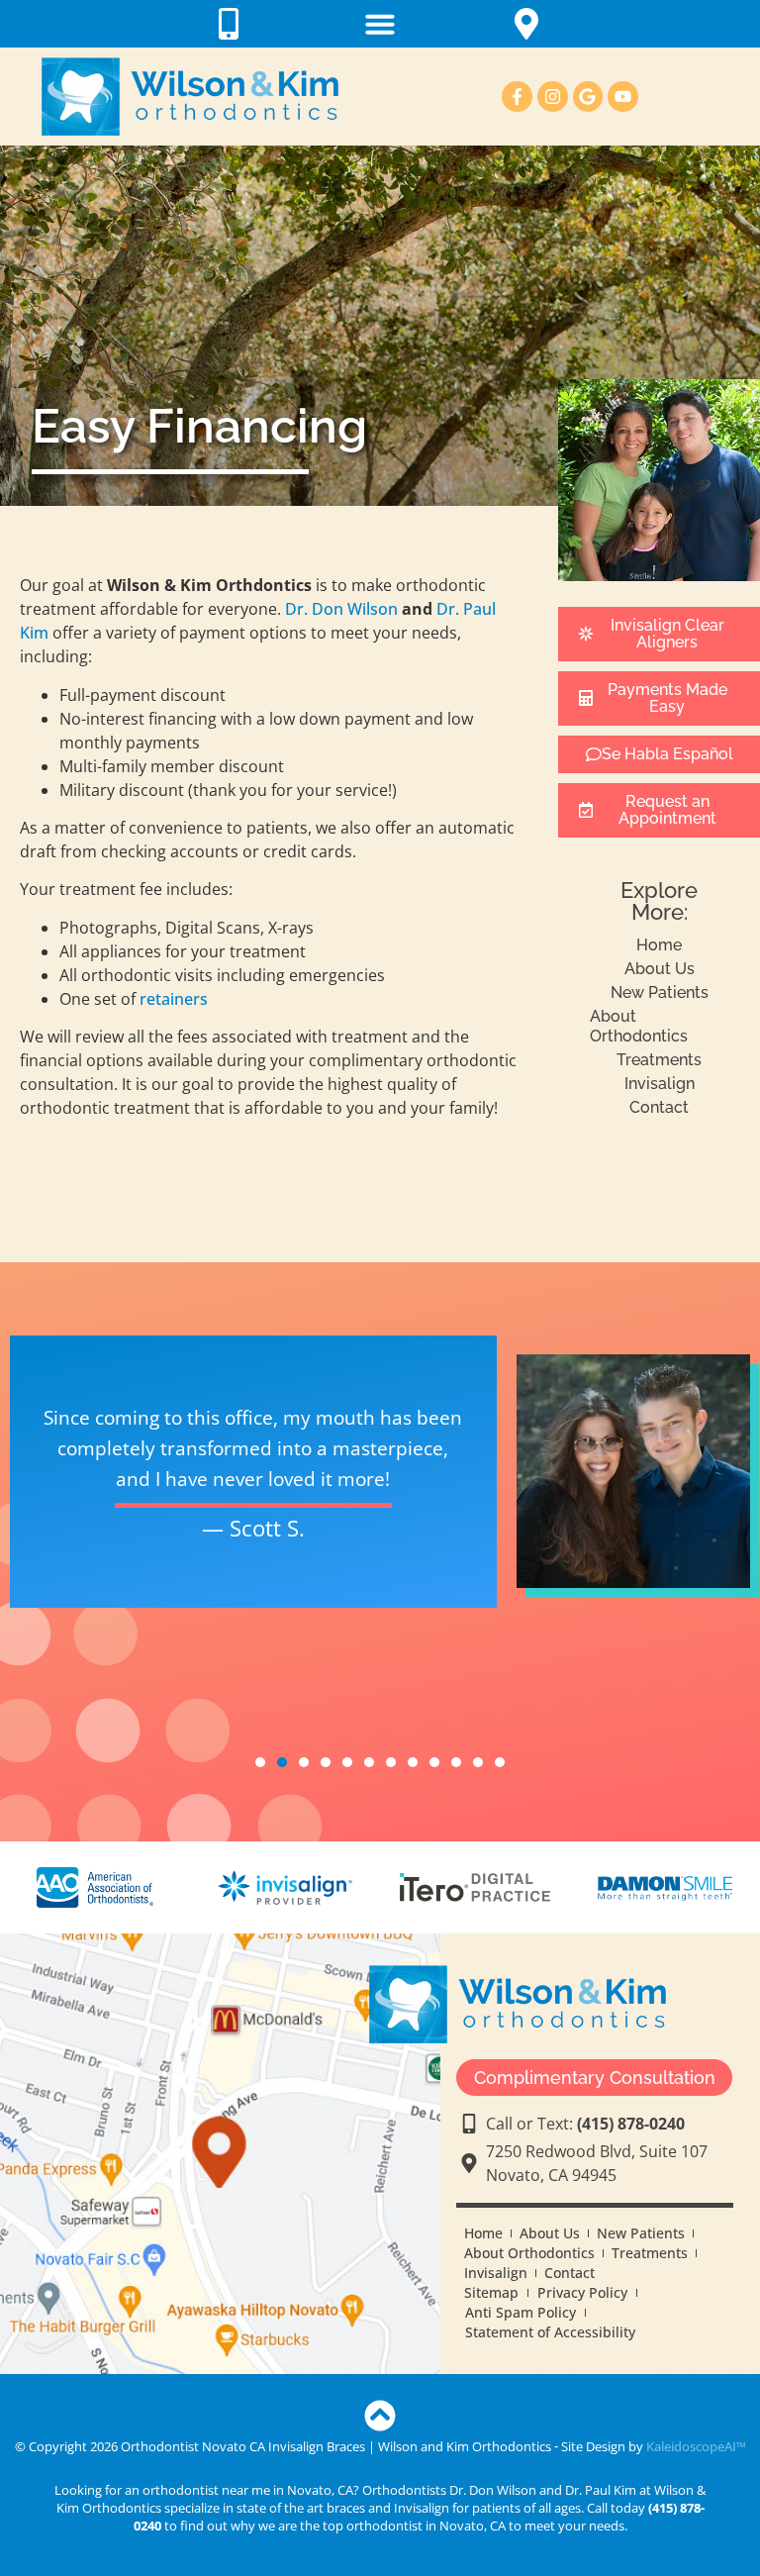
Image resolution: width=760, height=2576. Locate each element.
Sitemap (491, 2292)
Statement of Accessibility (550, 2332)
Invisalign (660, 1084)
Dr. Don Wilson (341, 609)
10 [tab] (456, 1762)
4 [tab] (326, 1762)
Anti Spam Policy (521, 2312)
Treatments (659, 1060)
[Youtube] (623, 97)
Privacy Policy (582, 2292)
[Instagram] (553, 97)
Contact (659, 1107)
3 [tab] (304, 1762)
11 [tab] (478, 1762)
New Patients (660, 992)
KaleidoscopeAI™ (696, 2446)
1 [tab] (260, 1762)
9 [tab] (434, 1762)
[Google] (588, 97)
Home (659, 945)
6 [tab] (369, 1762)
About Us (660, 969)
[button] (380, 24)
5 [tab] (347, 1762)
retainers (174, 999)
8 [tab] (413, 1762)
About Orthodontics (639, 1026)
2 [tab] (282, 1782)
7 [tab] (391, 1762)
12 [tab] (500, 1762)
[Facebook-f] (517, 97)
